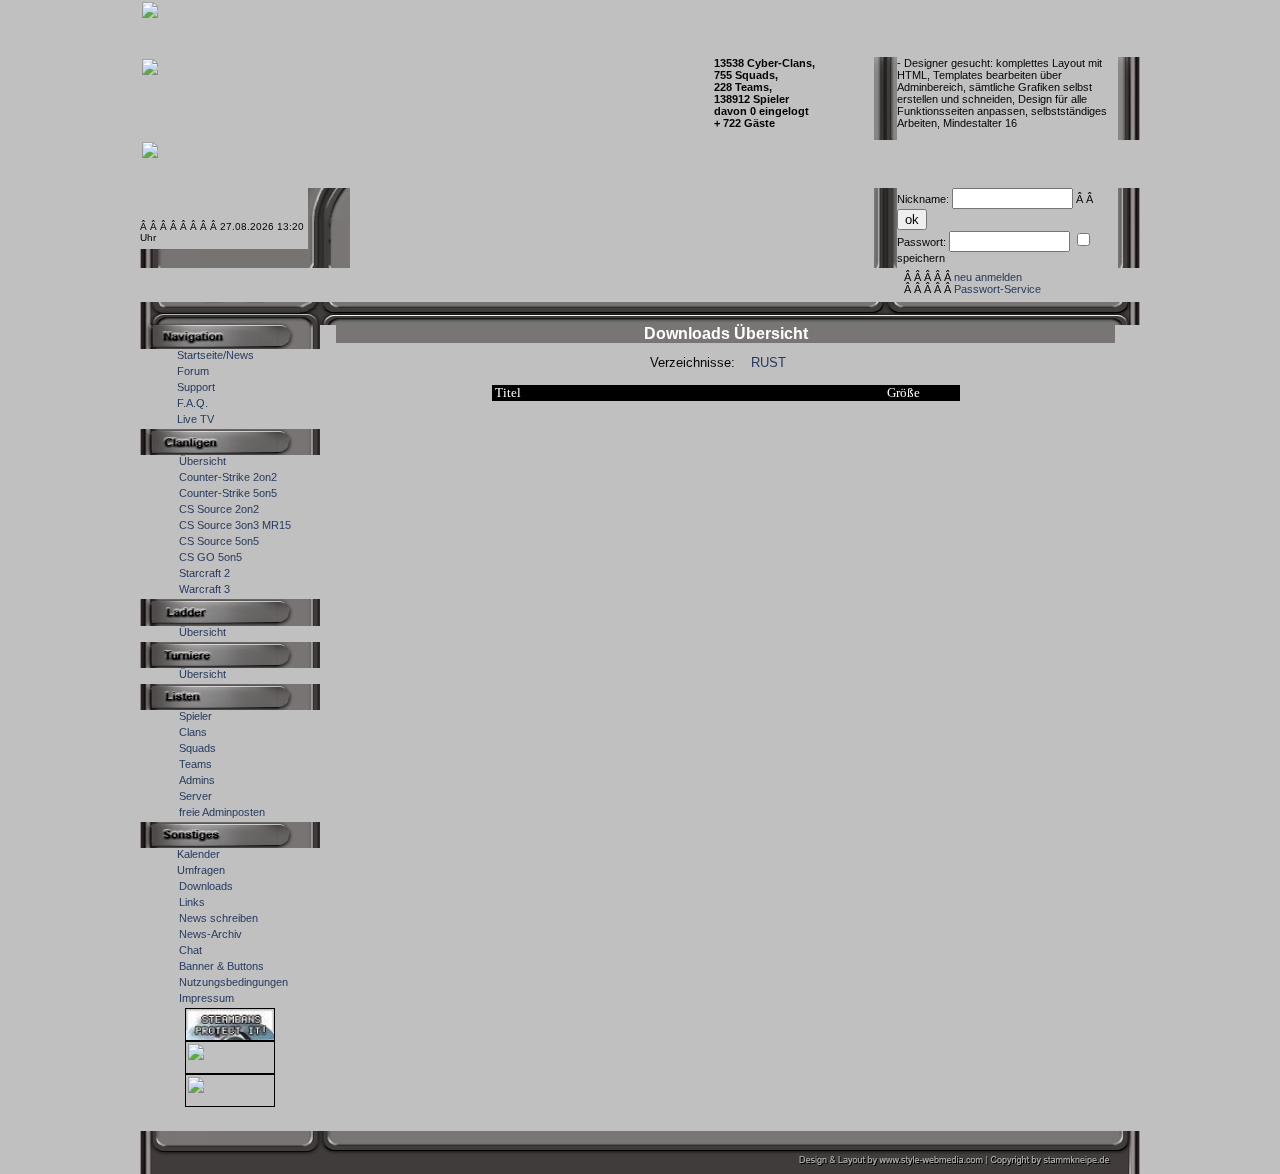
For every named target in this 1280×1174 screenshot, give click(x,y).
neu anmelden (988, 277)
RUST (768, 362)
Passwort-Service (997, 289)
